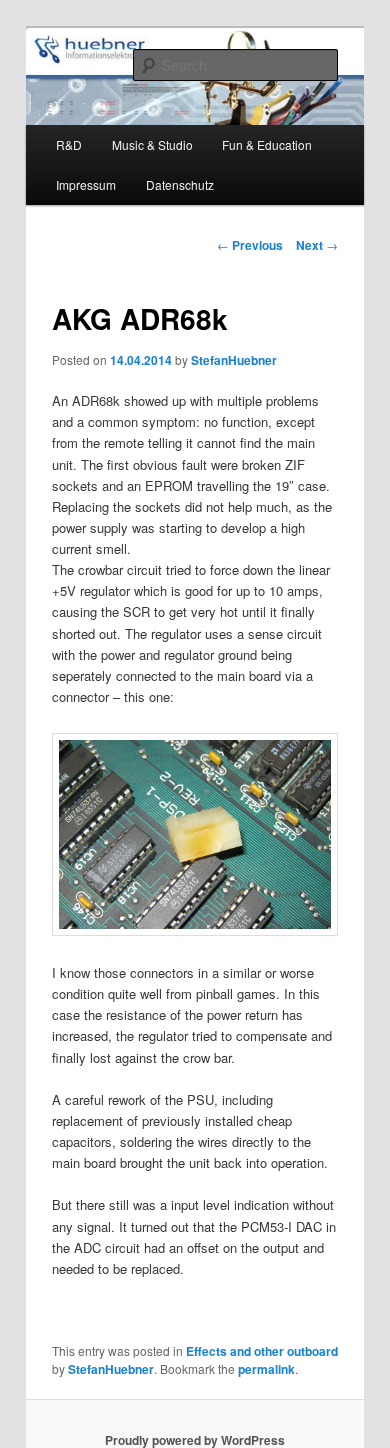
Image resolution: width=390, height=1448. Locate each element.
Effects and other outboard (262, 1351)
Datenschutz (180, 184)
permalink (266, 1369)
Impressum (86, 184)
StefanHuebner (234, 360)
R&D (69, 144)
